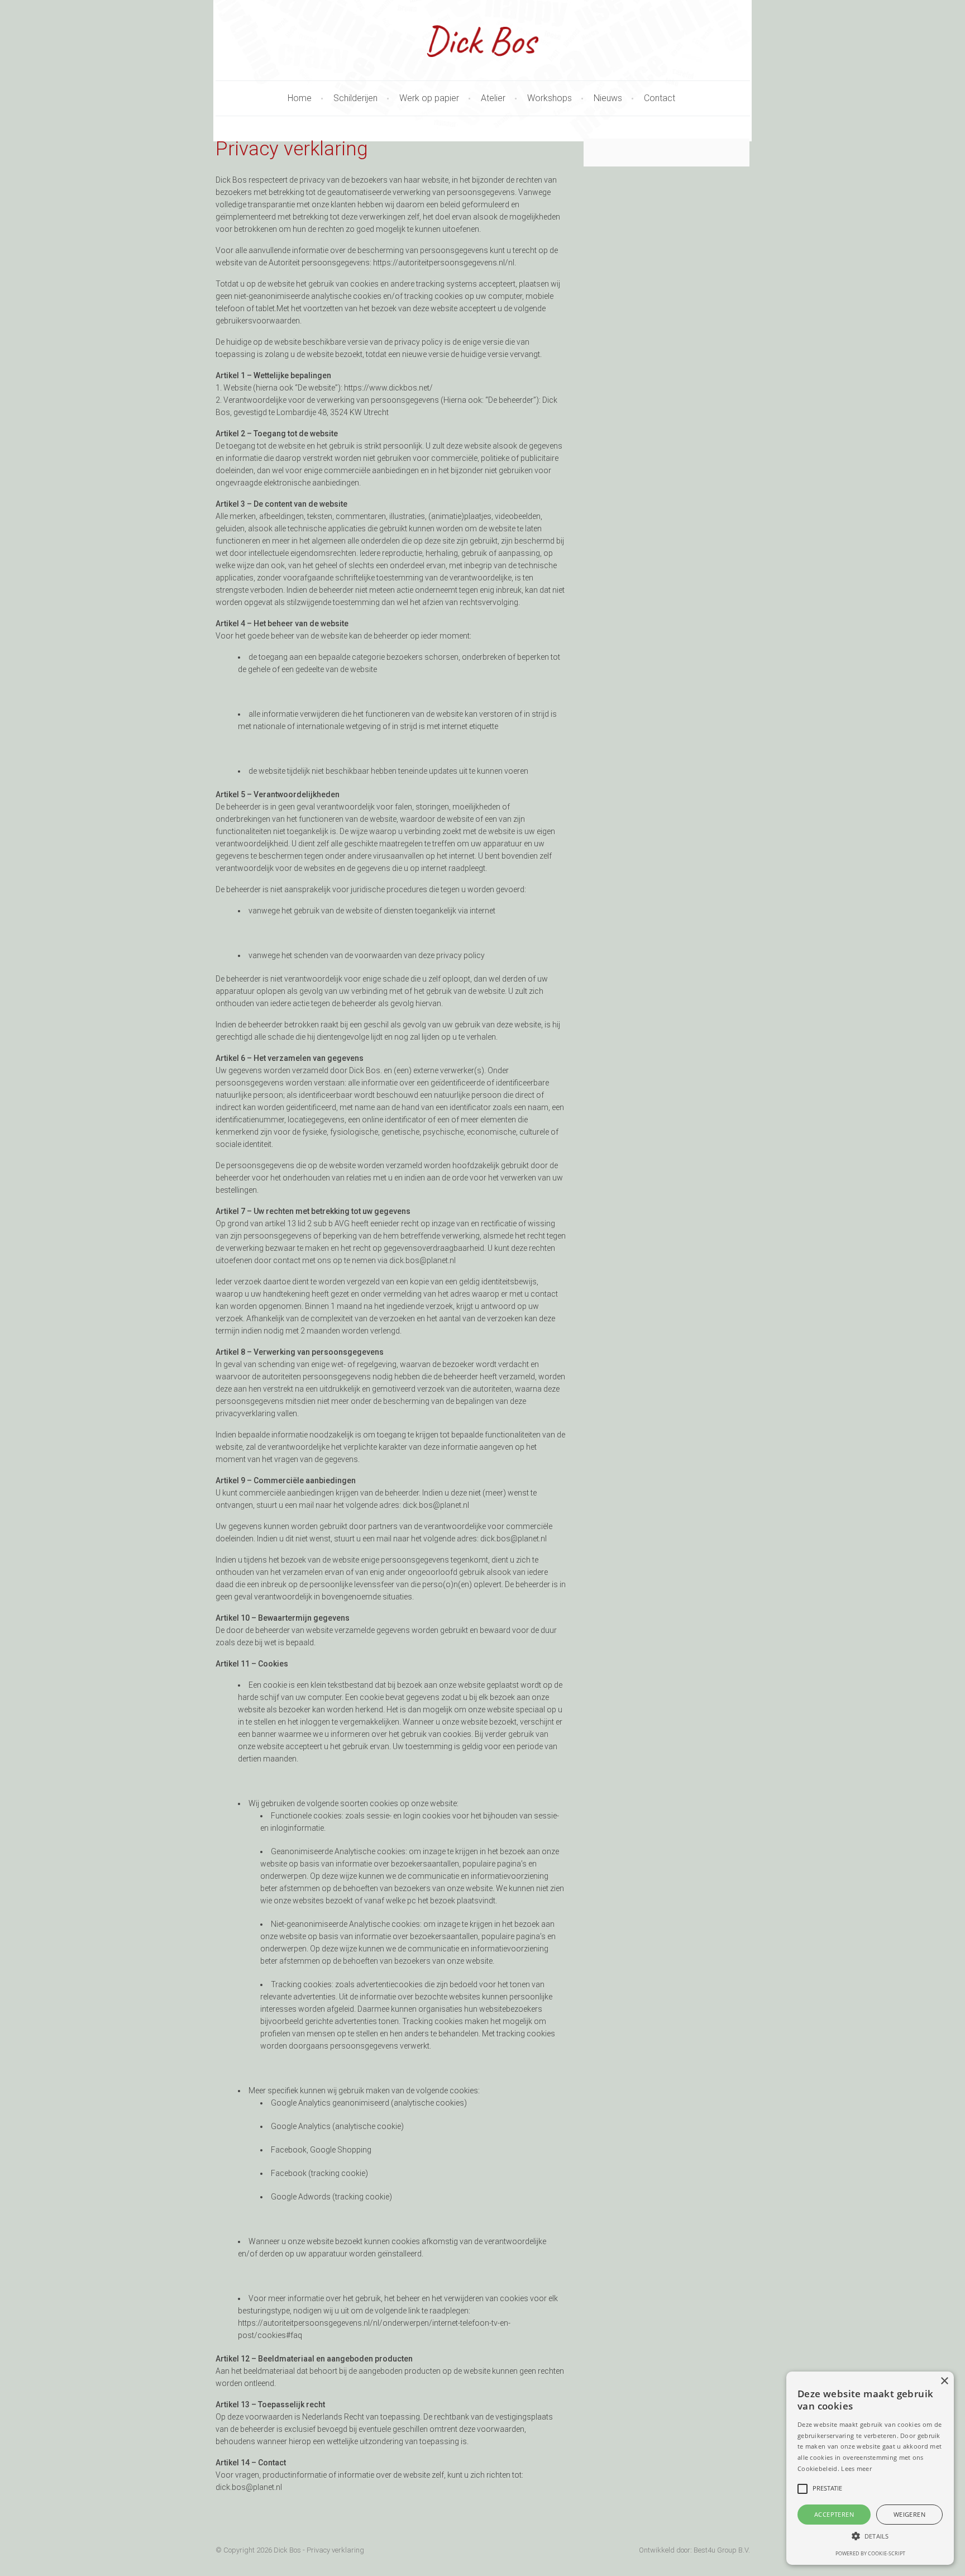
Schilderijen (355, 98)
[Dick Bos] (483, 41)
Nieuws (608, 98)
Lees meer (856, 2468)
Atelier (493, 98)
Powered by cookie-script (870, 2553)
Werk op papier (429, 98)
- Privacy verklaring (333, 2550)
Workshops (550, 98)
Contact (660, 98)
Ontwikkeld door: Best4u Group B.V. (694, 2550)
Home (300, 98)
